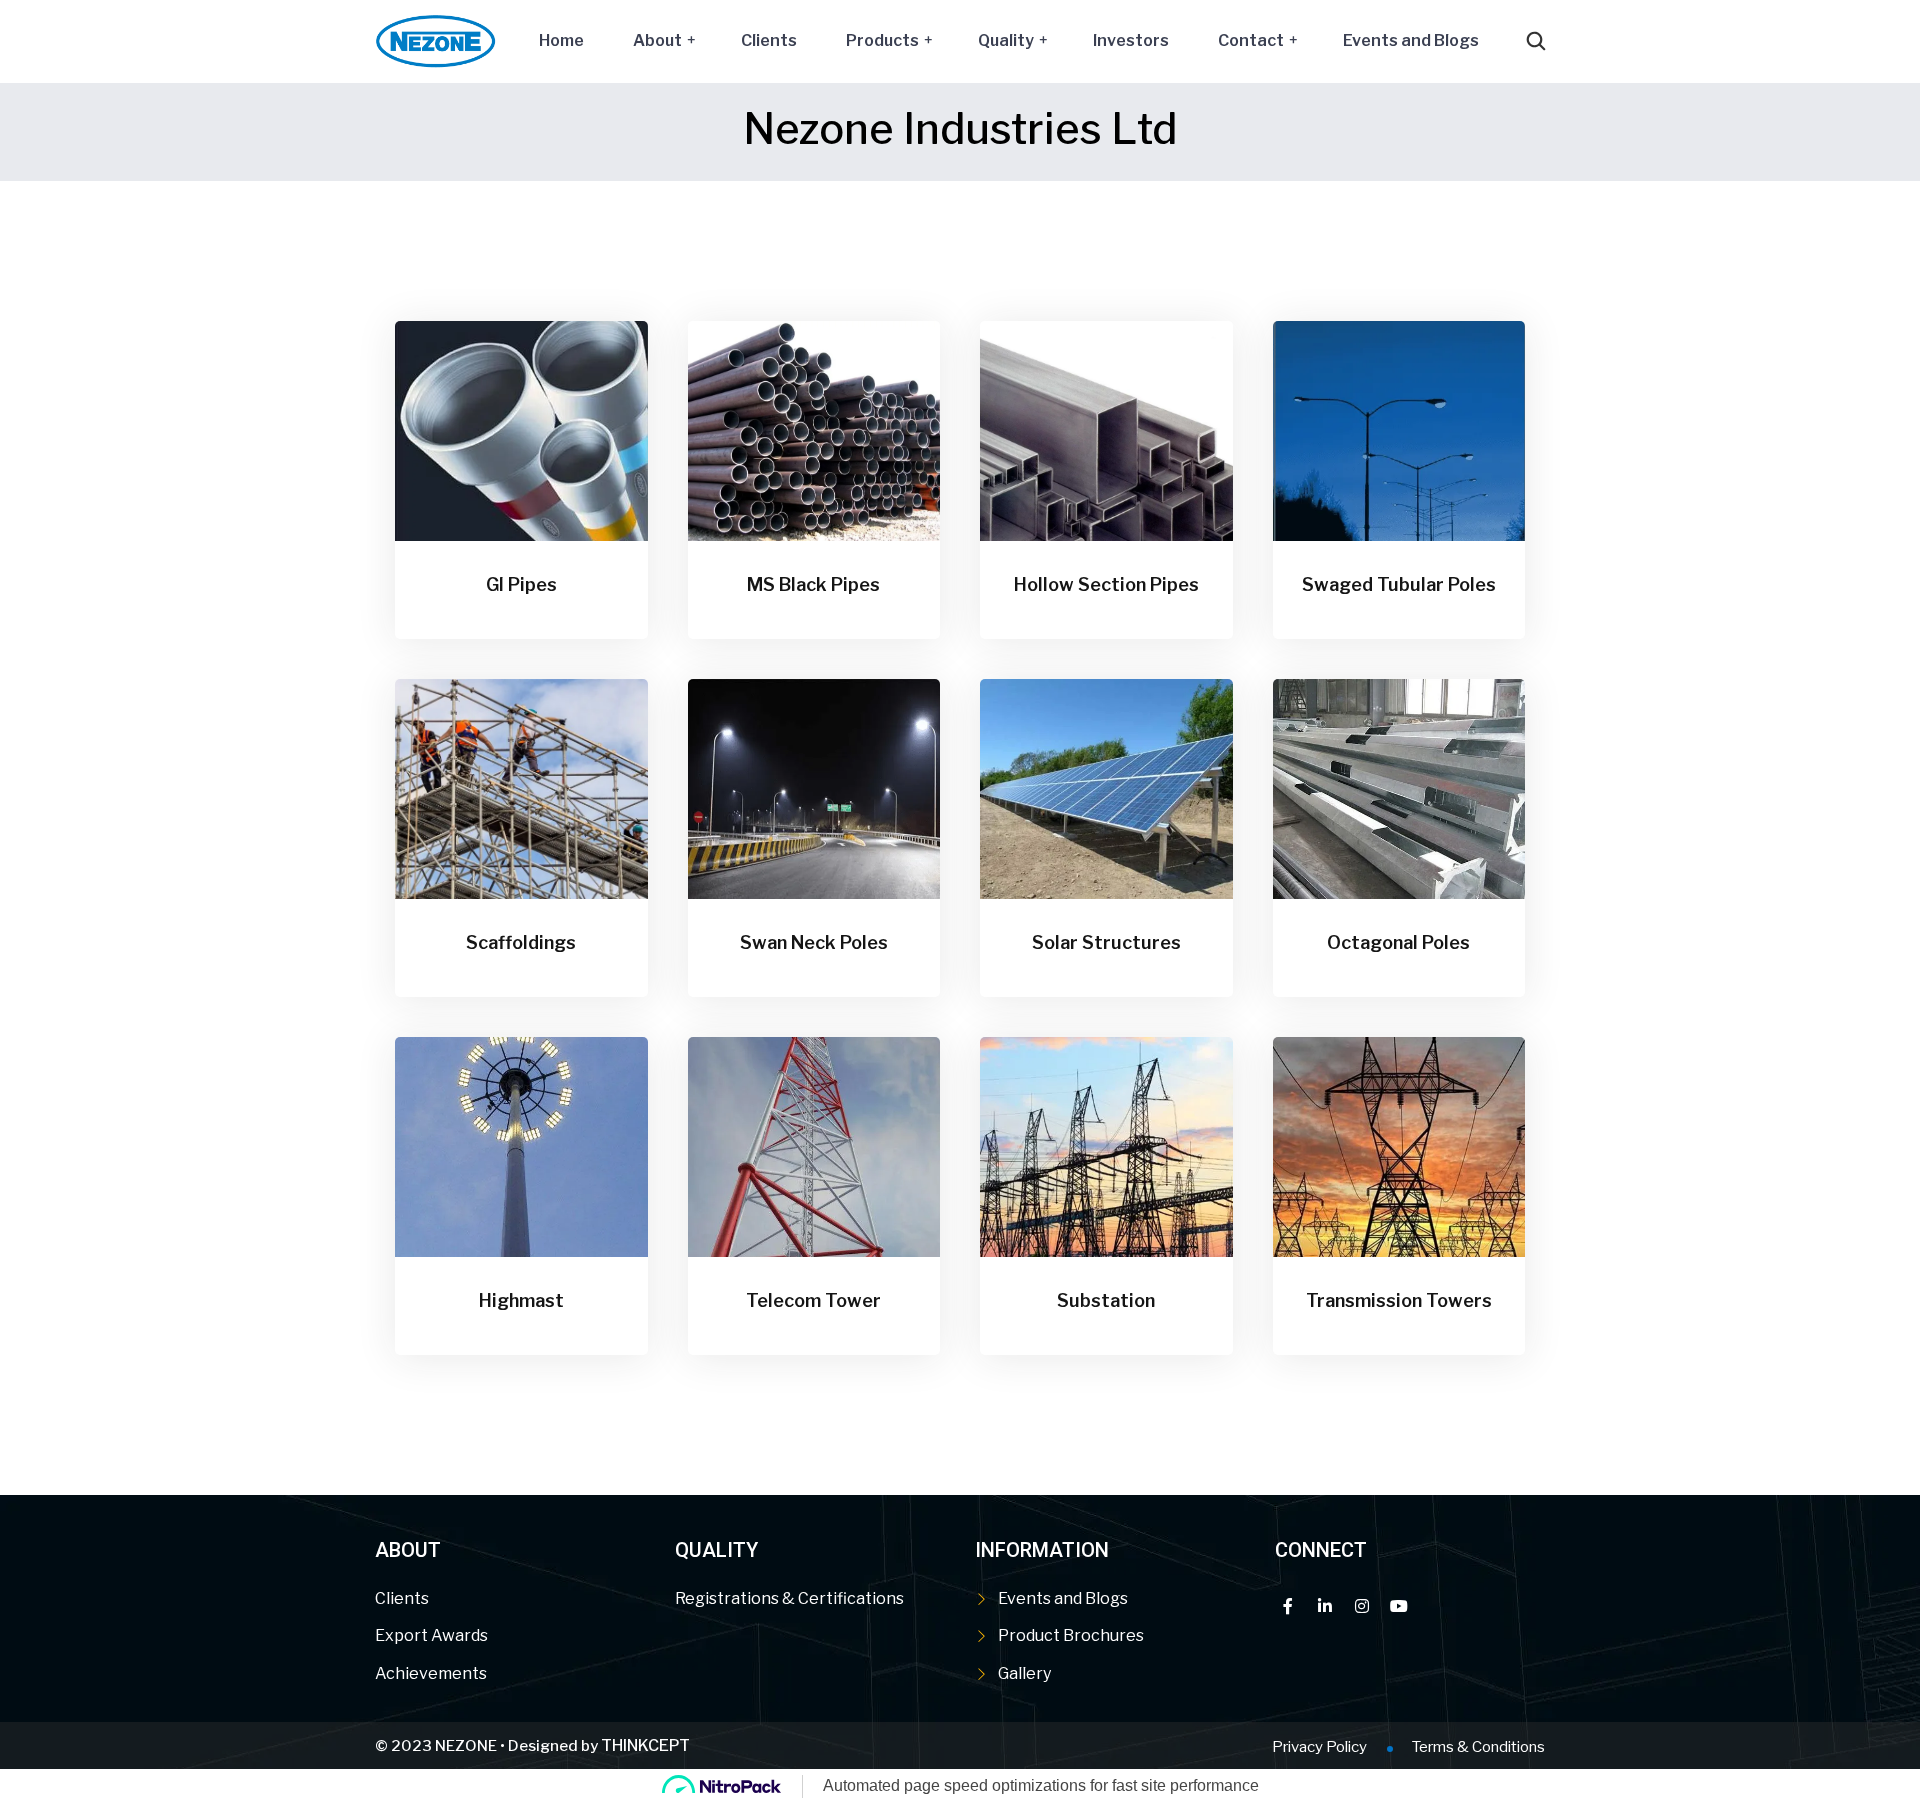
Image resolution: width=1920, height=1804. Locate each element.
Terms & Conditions (1478, 1747)
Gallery (1024, 1673)
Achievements (431, 1673)
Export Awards (431, 1635)
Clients (769, 40)
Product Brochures (1071, 1635)
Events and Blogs (1411, 40)
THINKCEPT (645, 1745)
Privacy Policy (1319, 1747)
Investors (1131, 40)
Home (561, 40)
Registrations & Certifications (789, 1598)
